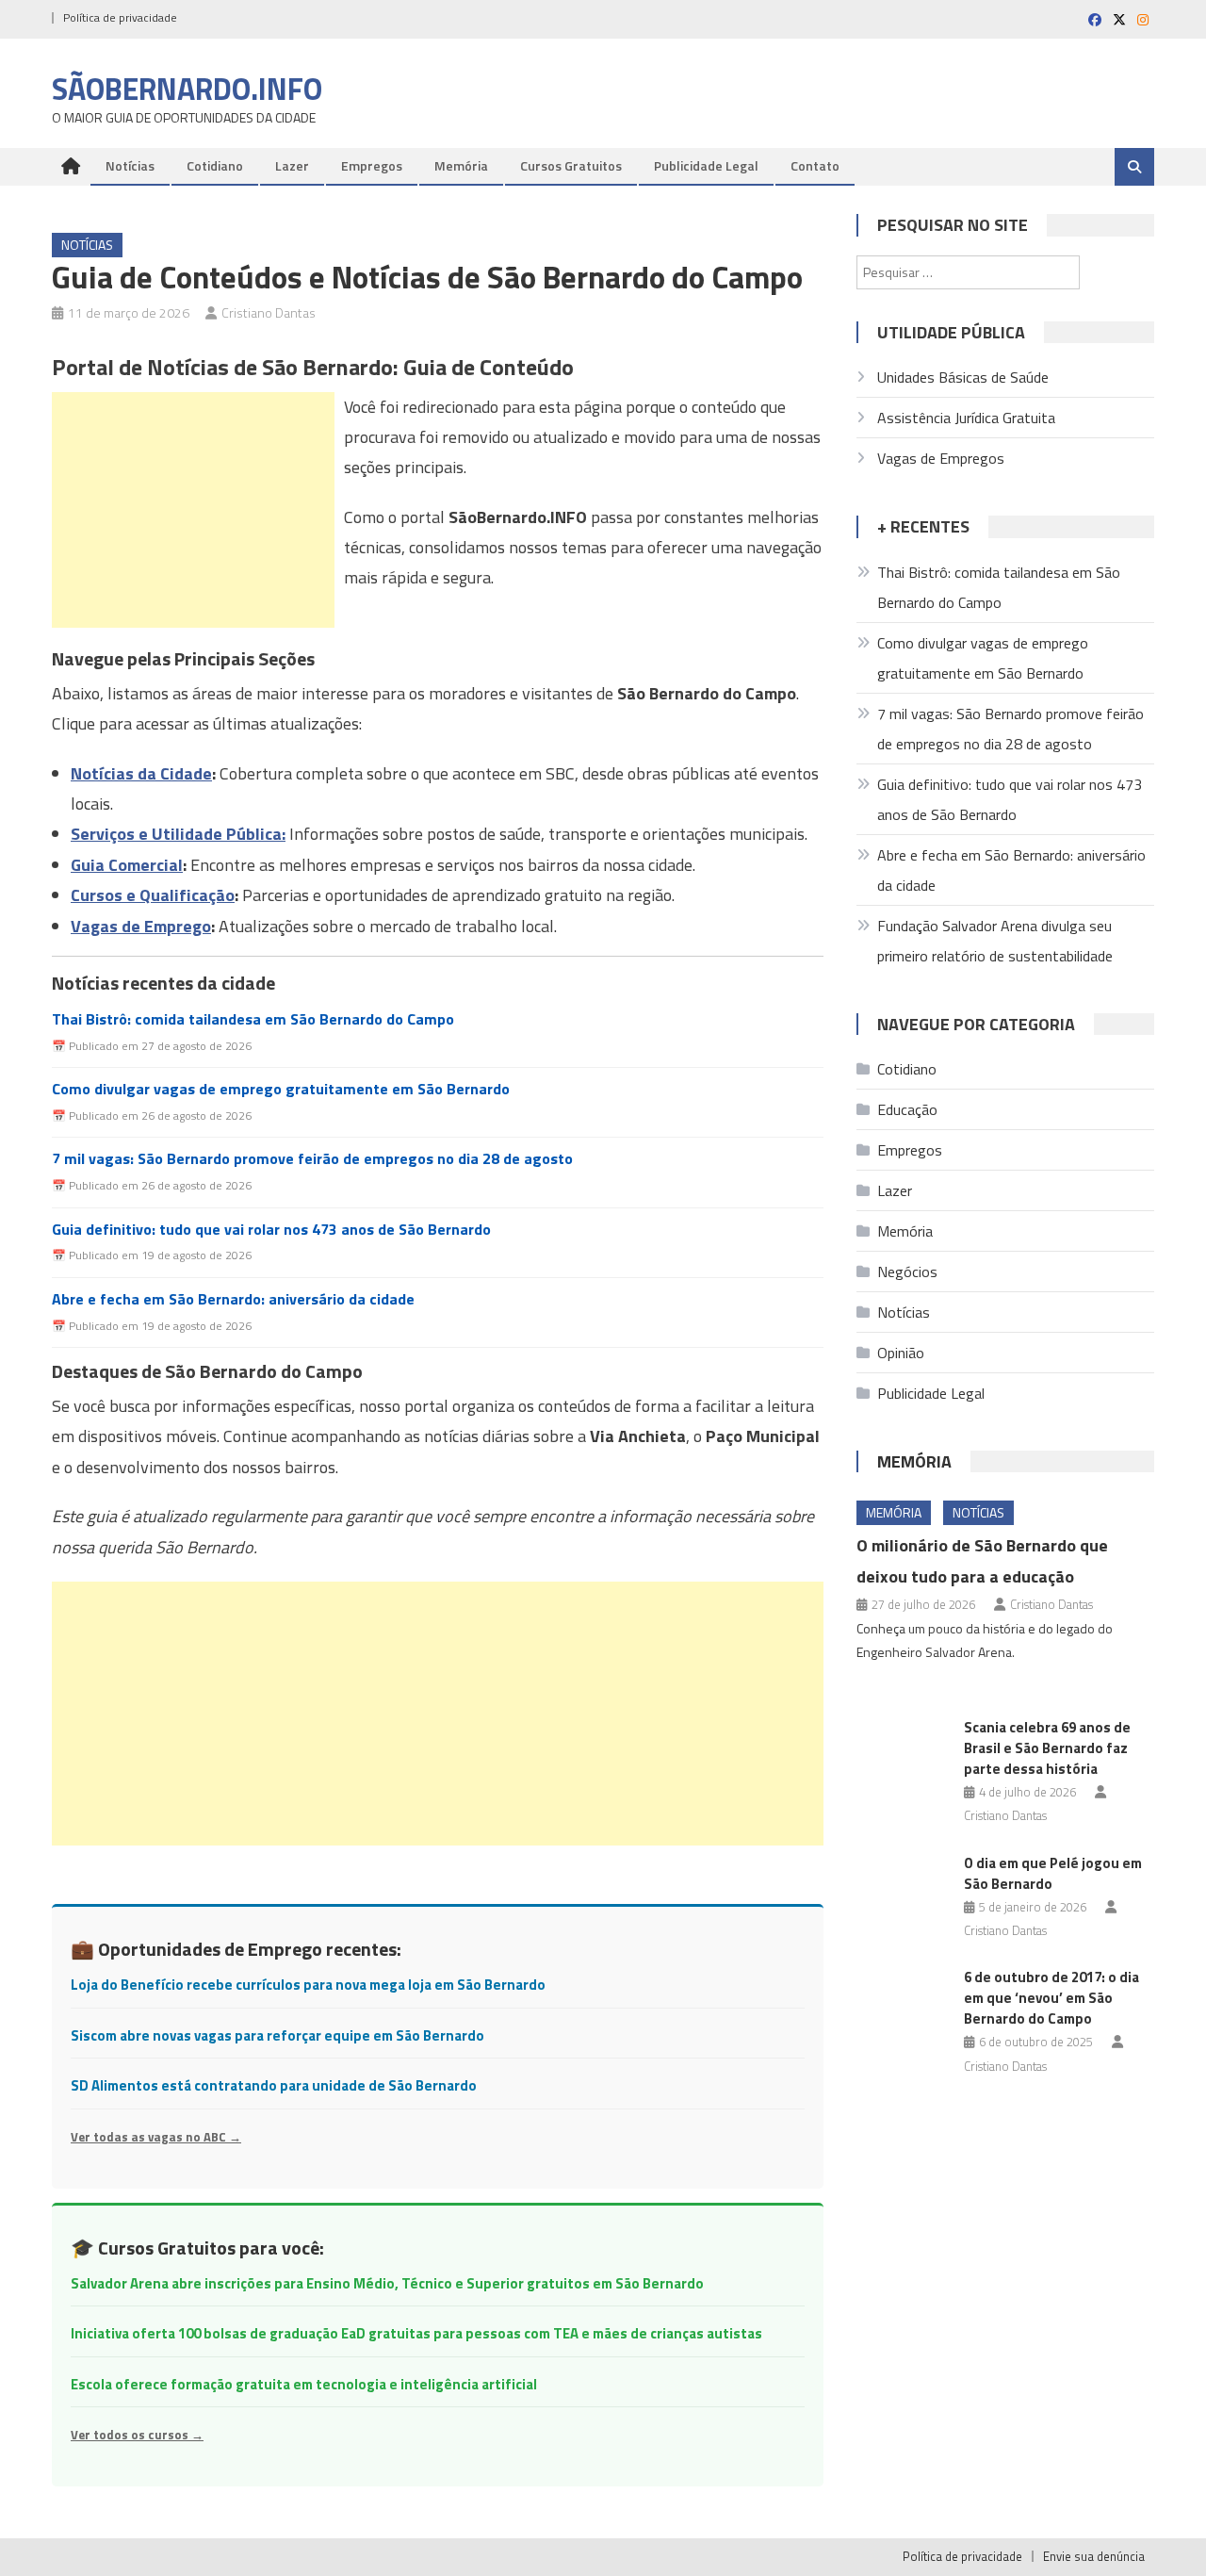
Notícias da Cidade (141, 773)
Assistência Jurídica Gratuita (966, 418)
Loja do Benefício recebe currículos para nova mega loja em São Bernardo (308, 1985)
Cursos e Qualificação (153, 895)
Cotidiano (215, 165)
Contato (815, 165)
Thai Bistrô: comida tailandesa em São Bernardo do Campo (253, 1019)
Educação (907, 1109)
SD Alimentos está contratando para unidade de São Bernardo (274, 2085)
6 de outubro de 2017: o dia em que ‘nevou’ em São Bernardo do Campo (1051, 1998)
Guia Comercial (127, 865)
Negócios (907, 1272)
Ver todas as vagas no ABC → (156, 2137)
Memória (461, 165)
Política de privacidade (120, 17)
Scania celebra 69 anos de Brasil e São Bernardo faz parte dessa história (1047, 1748)
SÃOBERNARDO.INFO (187, 89)
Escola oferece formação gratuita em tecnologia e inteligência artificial (304, 2384)
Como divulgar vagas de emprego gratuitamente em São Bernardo (281, 1089)
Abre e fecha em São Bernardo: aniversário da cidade (233, 1299)
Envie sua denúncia (1094, 2556)
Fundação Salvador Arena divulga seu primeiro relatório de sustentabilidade (995, 941)
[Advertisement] (193, 510)
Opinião (901, 1353)
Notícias (130, 165)
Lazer (292, 165)
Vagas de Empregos (941, 458)
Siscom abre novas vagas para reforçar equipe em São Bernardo (277, 2035)
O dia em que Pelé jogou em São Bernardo (1053, 1873)
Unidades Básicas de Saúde (963, 377)
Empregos (372, 165)
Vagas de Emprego (141, 926)
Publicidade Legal (706, 165)
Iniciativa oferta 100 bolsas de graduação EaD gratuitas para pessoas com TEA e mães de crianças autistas (416, 2333)
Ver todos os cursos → (137, 2435)
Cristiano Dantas (269, 312)
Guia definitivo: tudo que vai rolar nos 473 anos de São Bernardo (271, 1230)
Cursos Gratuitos (571, 165)
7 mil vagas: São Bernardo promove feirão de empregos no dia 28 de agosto (312, 1159)
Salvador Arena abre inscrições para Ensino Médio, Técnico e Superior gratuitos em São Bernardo (387, 2283)
